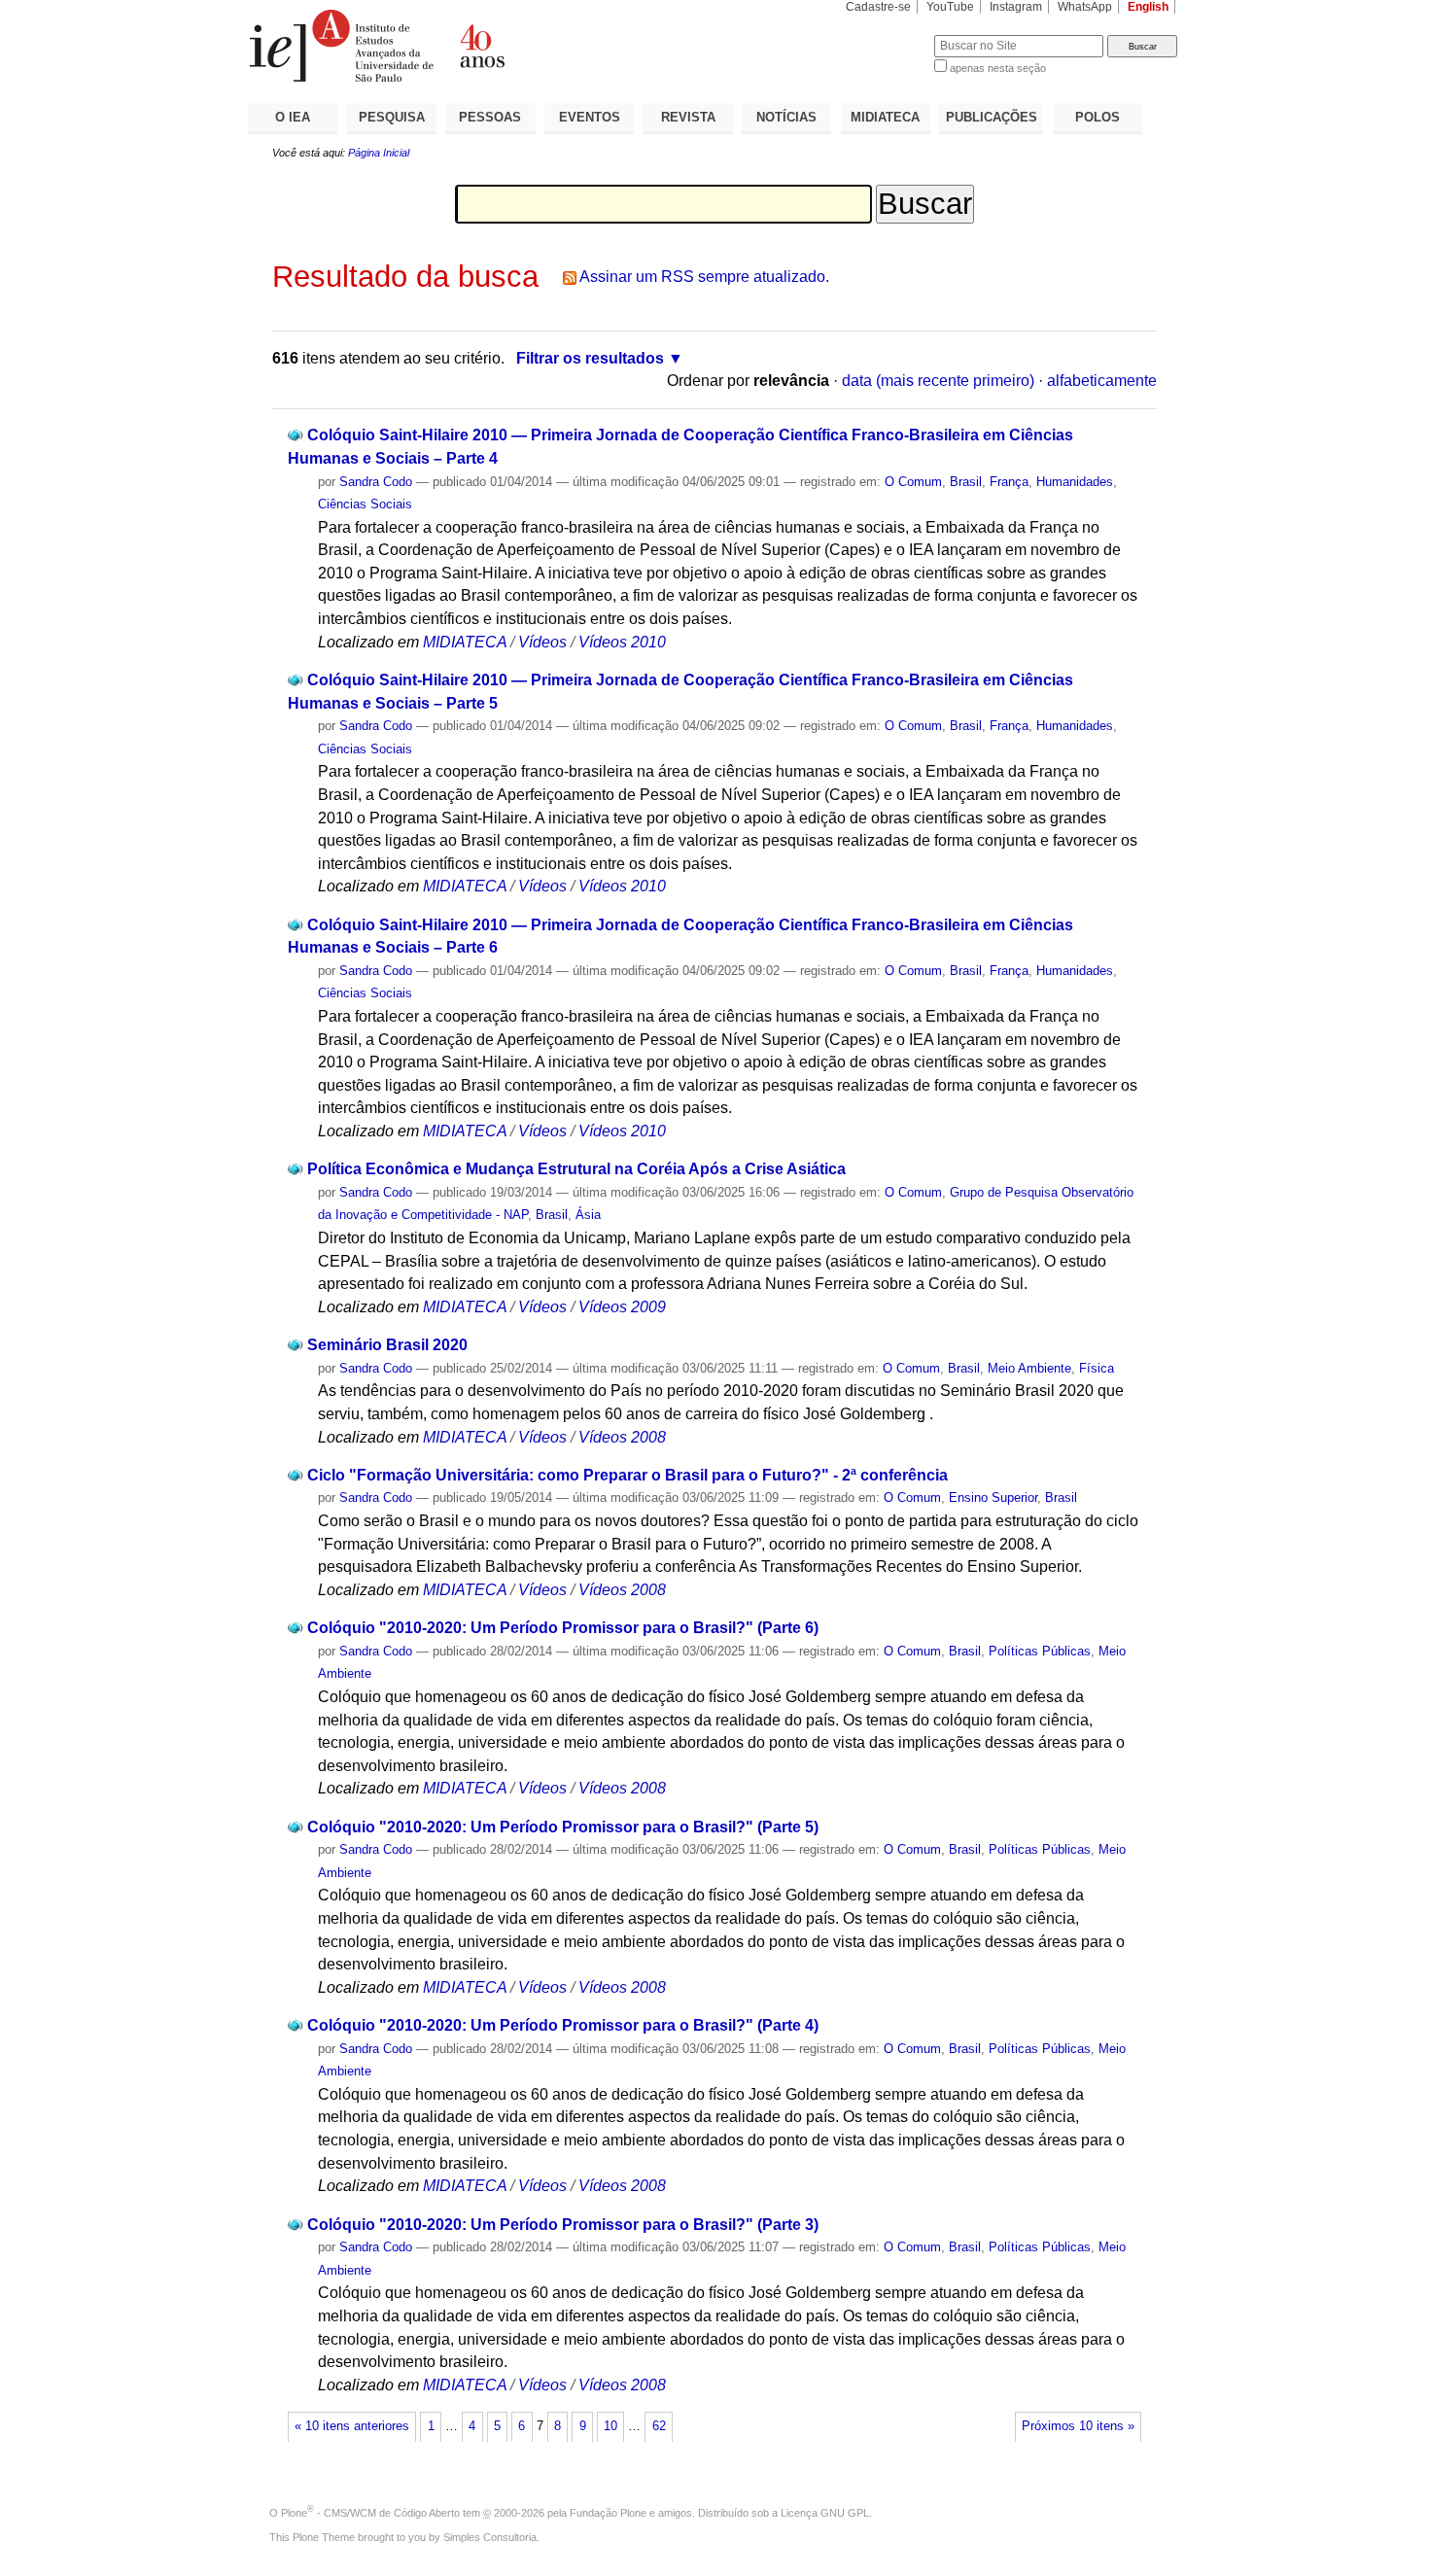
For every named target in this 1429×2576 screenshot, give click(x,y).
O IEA (293, 117)
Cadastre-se (878, 7)
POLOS (1098, 117)
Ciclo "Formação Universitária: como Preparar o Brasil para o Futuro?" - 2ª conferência (627, 1475)
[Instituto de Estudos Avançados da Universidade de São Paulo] (481, 46)
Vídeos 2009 (622, 1307)
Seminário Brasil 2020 (387, 1345)
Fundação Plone (608, 2513)
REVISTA (688, 117)
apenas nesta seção (998, 68)
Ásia (588, 1215)
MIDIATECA (885, 117)
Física (1097, 1368)
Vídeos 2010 (622, 642)
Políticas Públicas (1040, 1651)
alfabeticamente (1102, 381)
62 (659, 2426)
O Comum (913, 482)
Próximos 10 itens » (1078, 2426)
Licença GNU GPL (825, 2513)
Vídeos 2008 (622, 1437)
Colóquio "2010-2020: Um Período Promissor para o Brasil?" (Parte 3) (563, 2225)
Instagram (1016, 7)
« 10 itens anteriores (352, 2426)
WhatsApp (1085, 7)
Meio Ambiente (1029, 1368)
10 (610, 2426)
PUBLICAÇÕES (992, 117)
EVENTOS (590, 117)
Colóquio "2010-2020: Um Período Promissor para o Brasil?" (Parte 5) (563, 1827)
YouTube (950, 7)
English (1148, 7)
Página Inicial (379, 153)
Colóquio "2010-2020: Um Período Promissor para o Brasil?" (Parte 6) (563, 1628)
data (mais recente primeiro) (938, 381)
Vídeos (542, 642)
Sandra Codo (376, 482)
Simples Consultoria (490, 2537)
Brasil (966, 482)
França (1009, 482)
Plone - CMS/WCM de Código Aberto (370, 2513)
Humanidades (1075, 482)
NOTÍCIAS (786, 117)
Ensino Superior (993, 1497)
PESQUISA (392, 117)
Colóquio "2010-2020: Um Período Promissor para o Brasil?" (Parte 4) (563, 2025)
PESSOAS (490, 117)
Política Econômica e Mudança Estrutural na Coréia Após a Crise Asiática (576, 1169)
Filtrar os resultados (590, 358)
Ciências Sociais (365, 504)
